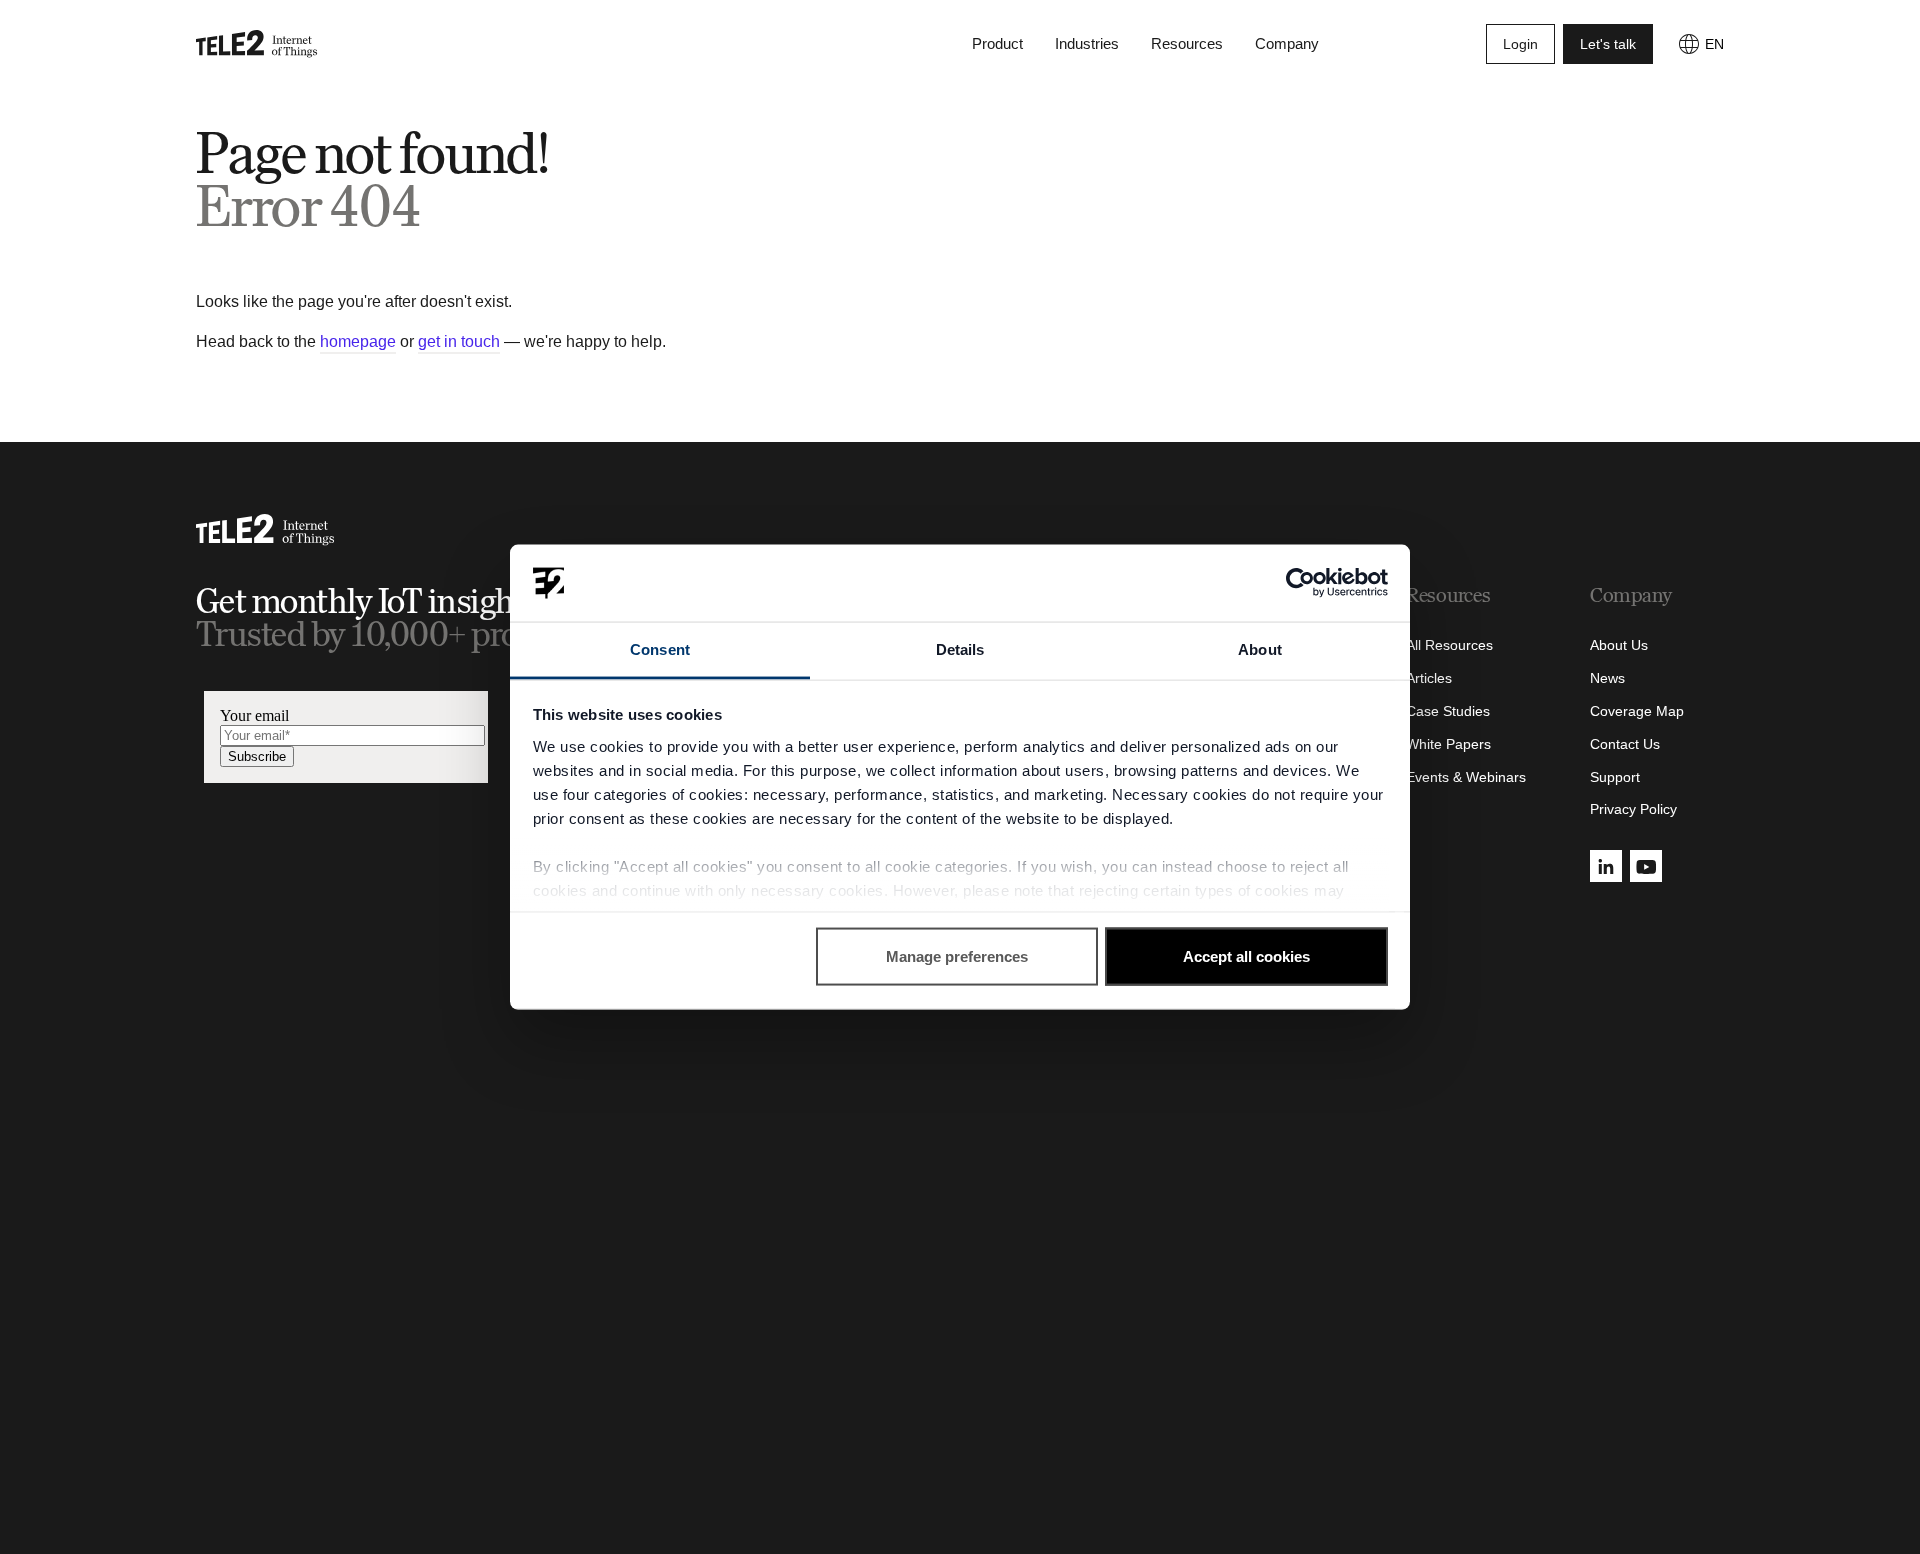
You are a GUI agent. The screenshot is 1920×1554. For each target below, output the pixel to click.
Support (1615, 777)
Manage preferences (957, 956)
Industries (1087, 43)
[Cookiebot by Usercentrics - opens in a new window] (1300, 583)
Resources (1187, 43)
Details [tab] (960, 648)
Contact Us (1625, 744)
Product (997, 43)
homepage (358, 341)
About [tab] (1260, 648)
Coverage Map (1637, 711)
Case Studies (1448, 711)
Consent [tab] (660, 648)
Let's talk (1608, 44)
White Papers (1448, 744)
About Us (1619, 645)
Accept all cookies (1246, 956)
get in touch (459, 341)
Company (1287, 43)
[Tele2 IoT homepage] (257, 44)
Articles (1429, 678)
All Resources (1449, 645)
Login (1520, 44)
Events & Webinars (1466, 777)
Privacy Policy (1633, 809)
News (1607, 678)
